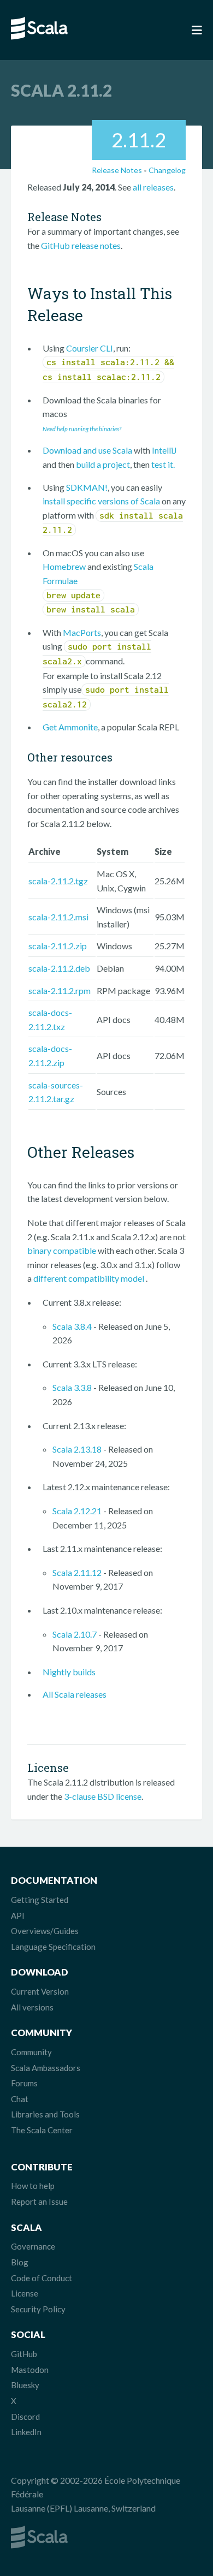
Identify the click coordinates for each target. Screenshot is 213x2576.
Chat (20, 2099)
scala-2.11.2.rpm (60, 990)
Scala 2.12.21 (77, 1511)
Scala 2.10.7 (75, 1634)
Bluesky (25, 2385)
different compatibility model (90, 1278)
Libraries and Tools (45, 2114)
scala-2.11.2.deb (59, 968)
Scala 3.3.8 (72, 1387)
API (18, 1915)
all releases (153, 187)
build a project (103, 464)
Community (31, 2052)
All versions (32, 2007)
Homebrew (64, 566)
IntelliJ (164, 450)
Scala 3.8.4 (72, 1326)
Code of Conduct (42, 2278)
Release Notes (117, 170)
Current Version (40, 1991)
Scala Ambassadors (46, 2068)
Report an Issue (39, 2202)
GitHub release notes (81, 245)
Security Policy (38, 2309)
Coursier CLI (90, 348)
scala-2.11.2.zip (58, 946)
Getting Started (40, 1900)
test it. (163, 464)
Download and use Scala (87, 450)
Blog (20, 2262)
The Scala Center (42, 2130)
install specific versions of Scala (101, 501)
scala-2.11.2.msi (58, 917)
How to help (33, 2186)
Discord (25, 2417)
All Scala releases (75, 1694)
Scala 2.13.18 (77, 1449)
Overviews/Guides (45, 1931)
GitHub (24, 2354)
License (25, 2293)
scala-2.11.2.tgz (58, 881)
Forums (24, 2083)
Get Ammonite (70, 727)
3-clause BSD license (103, 1796)
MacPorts (82, 632)
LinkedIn (26, 2432)
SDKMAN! (87, 487)
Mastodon (30, 2370)
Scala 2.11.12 (77, 1572)
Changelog (167, 170)
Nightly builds (69, 1672)
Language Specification (53, 1947)
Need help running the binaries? (82, 429)
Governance (33, 2246)
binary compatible (62, 1250)
